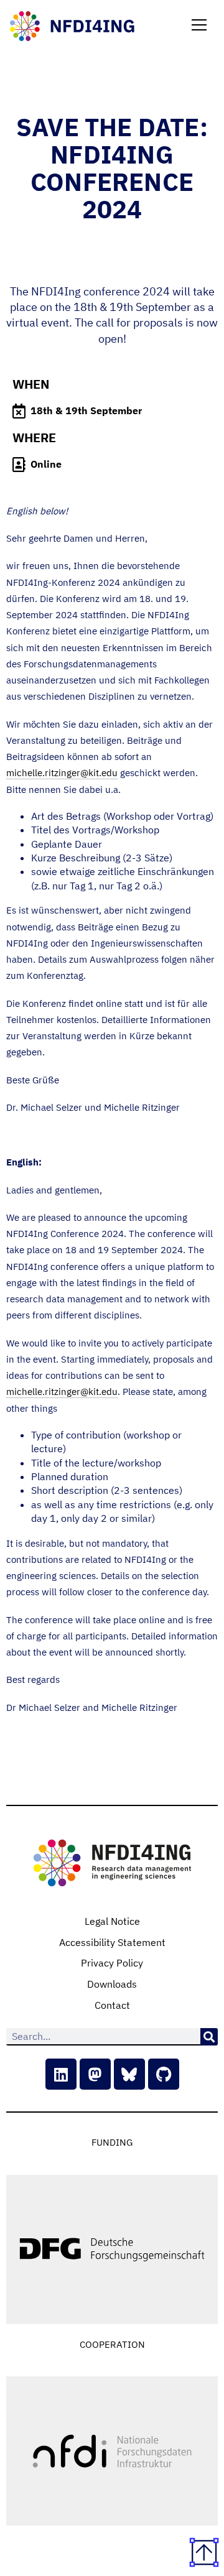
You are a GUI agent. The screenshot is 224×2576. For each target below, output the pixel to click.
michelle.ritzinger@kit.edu (62, 773)
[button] (199, 26)
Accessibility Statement (112, 1942)
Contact (112, 2005)
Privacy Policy (112, 1963)
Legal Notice (112, 1921)
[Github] (164, 2074)
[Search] (209, 2037)
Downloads (112, 1984)
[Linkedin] (61, 2074)
